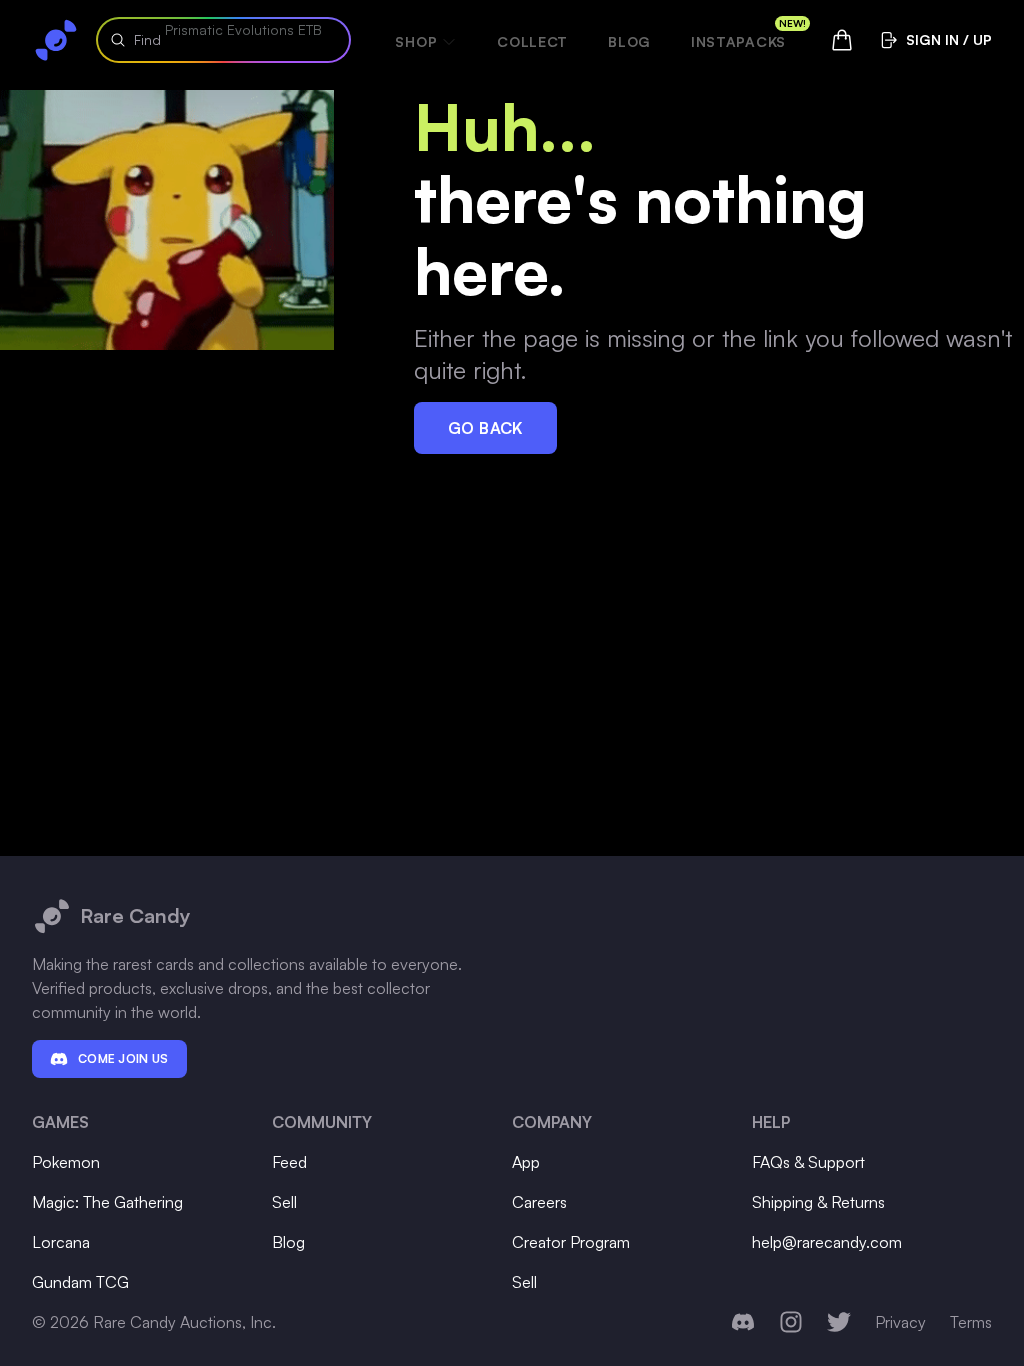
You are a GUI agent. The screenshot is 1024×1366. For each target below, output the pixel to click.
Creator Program (571, 1242)
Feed (289, 1162)
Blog (629, 41)
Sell (284, 1202)
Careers (539, 1202)
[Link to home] (56, 40)
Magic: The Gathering (107, 1202)
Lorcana (61, 1242)
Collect (532, 41)
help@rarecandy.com (827, 1242)
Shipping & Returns (818, 1202)
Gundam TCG (80, 1282)
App (526, 1162)
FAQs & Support (808, 1162)
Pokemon (66, 1162)
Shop (416, 41)
